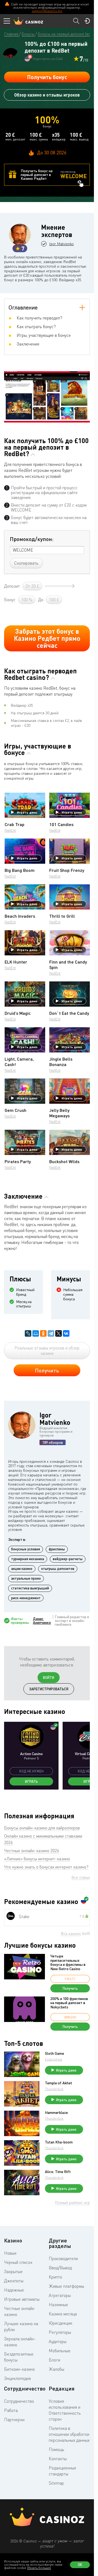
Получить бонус (47, 77)
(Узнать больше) (39, 2568)
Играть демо (27, 812)
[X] (59, 1333)
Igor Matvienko (62, 244)
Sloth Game (54, 2053)
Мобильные (60, 2351)
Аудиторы (58, 2341)
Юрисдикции (60, 2323)
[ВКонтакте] (66, 1333)
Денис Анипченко (42, 1621)
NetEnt (10, 830)
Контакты (58, 2459)
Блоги (54, 2360)
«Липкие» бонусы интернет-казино (37, 1859)
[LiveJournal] (28, 1333)
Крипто (55, 2277)
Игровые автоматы (22, 2299)
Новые (10, 2253)
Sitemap (56, 2483)
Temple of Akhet (59, 2083)
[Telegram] (51, 1333)
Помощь (56, 2449)
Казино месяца (63, 2314)
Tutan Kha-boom (59, 2142)
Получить (47, 1370)
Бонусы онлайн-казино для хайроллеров (42, 1828)
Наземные (58, 2305)
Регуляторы (60, 2332)
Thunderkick (54, 2089)
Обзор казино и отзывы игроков (47, 95)
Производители (63, 2258)
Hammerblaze (56, 2113)
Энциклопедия (17, 2378)
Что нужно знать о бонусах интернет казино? (46, 1867)
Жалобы (56, 2369)
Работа (11, 2410)
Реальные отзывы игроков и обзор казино (47, 1351)
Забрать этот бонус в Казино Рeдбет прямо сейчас (47, 638)
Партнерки (14, 2420)
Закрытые (13, 2271)
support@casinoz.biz (47, 11)
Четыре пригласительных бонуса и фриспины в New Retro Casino (68, 1962)
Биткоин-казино (19, 2369)
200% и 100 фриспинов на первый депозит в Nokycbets (69, 2003)
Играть (31, 1781)
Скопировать (26, 563)
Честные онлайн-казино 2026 (32, 1851)
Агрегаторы (60, 2295)
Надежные (14, 2290)
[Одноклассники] (43, 1333)
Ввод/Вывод (60, 2268)
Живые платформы (66, 2286)
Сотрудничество (19, 2401)
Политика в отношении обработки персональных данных (69, 2434)
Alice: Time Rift (58, 2172)
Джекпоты (14, 2281)
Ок (80, 2565)
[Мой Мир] (36, 1333)
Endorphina (53, 2059)
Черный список (18, 2262)
